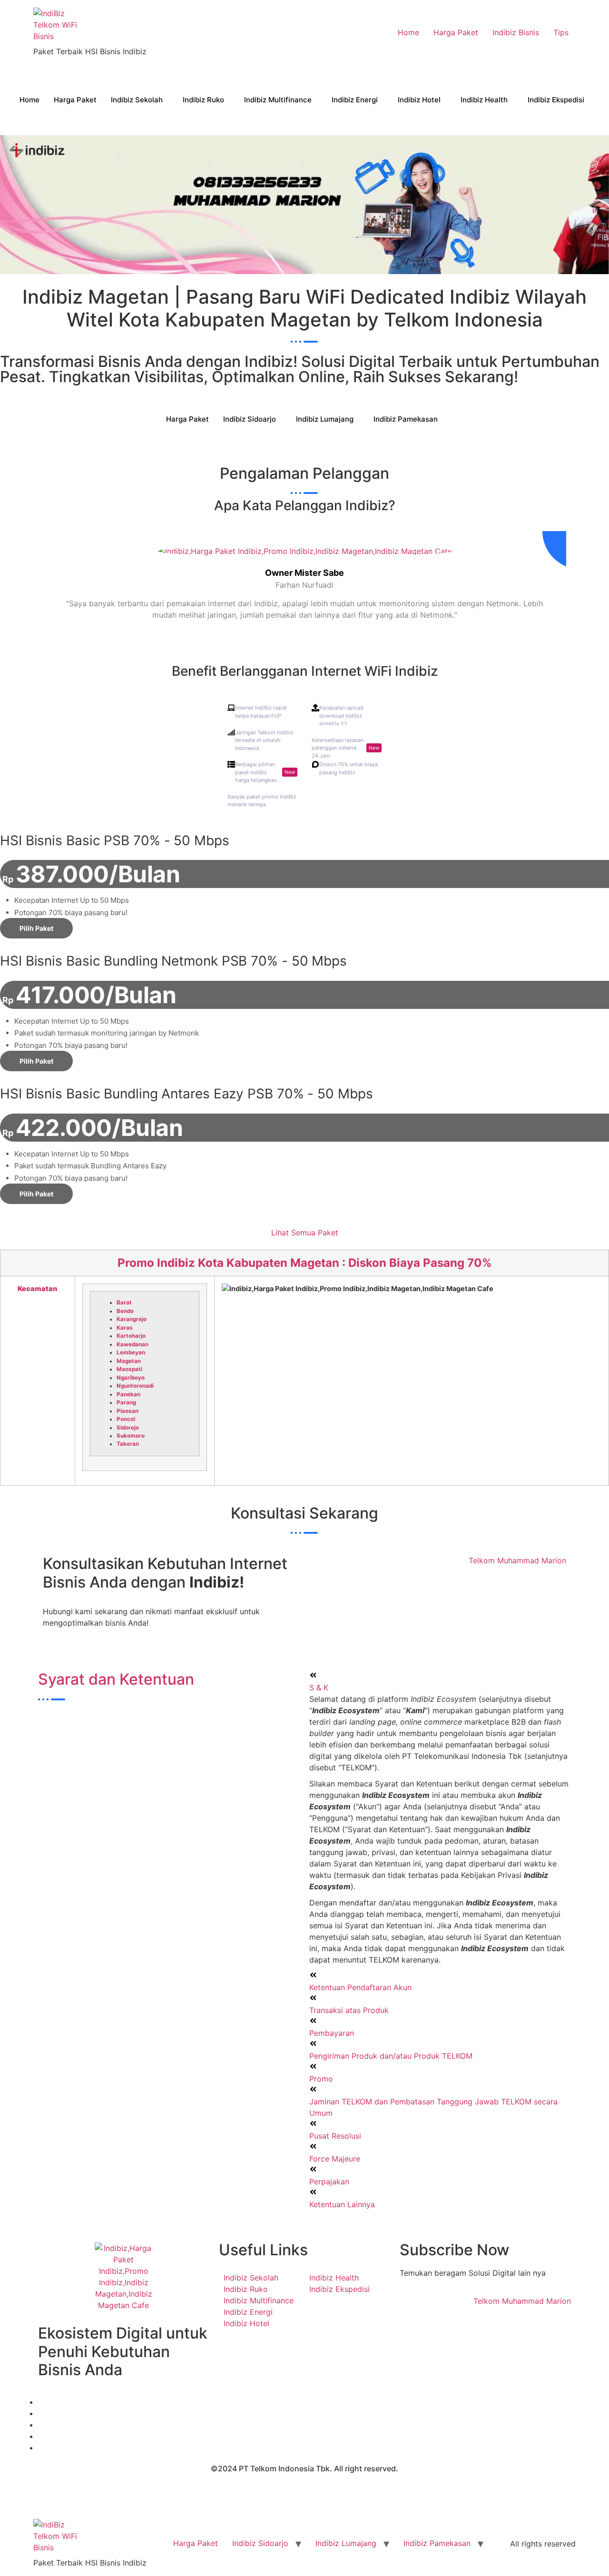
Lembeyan (131, 1352)
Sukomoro (131, 1436)
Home (408, 32)
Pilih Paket (36, 928)
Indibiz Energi (355, 100)
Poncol (126, 1419)
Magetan (129, 1361)
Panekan (128, 1394)
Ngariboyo (131, 1378)
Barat (124, 1303)
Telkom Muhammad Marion (517, 1560)
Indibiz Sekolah (137, 100)
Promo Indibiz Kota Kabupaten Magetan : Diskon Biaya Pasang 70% (305, 1263)
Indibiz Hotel (419, 100)
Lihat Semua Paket (305, 1233)
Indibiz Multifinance (278, 100)
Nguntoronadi (135, 1386)
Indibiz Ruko (203, 100)
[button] (440, 1681)
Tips (561, 32)
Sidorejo (128, 1428)
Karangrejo (132, 1319)
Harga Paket (456, 32)
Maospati (129, 1369)
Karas (125, 1328)
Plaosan (128, 1411)
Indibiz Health (484, 100)
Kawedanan (133, 1344)
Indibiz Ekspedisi (556, 100)
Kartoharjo (131, 1336)
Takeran (128, 1444)
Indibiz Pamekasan (406, 419)
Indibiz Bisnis (516, 32)
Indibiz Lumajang (325, 419)
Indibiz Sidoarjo (250, 419)
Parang (126, 1402)
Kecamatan (37, 1288)
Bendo (125, 1311)
